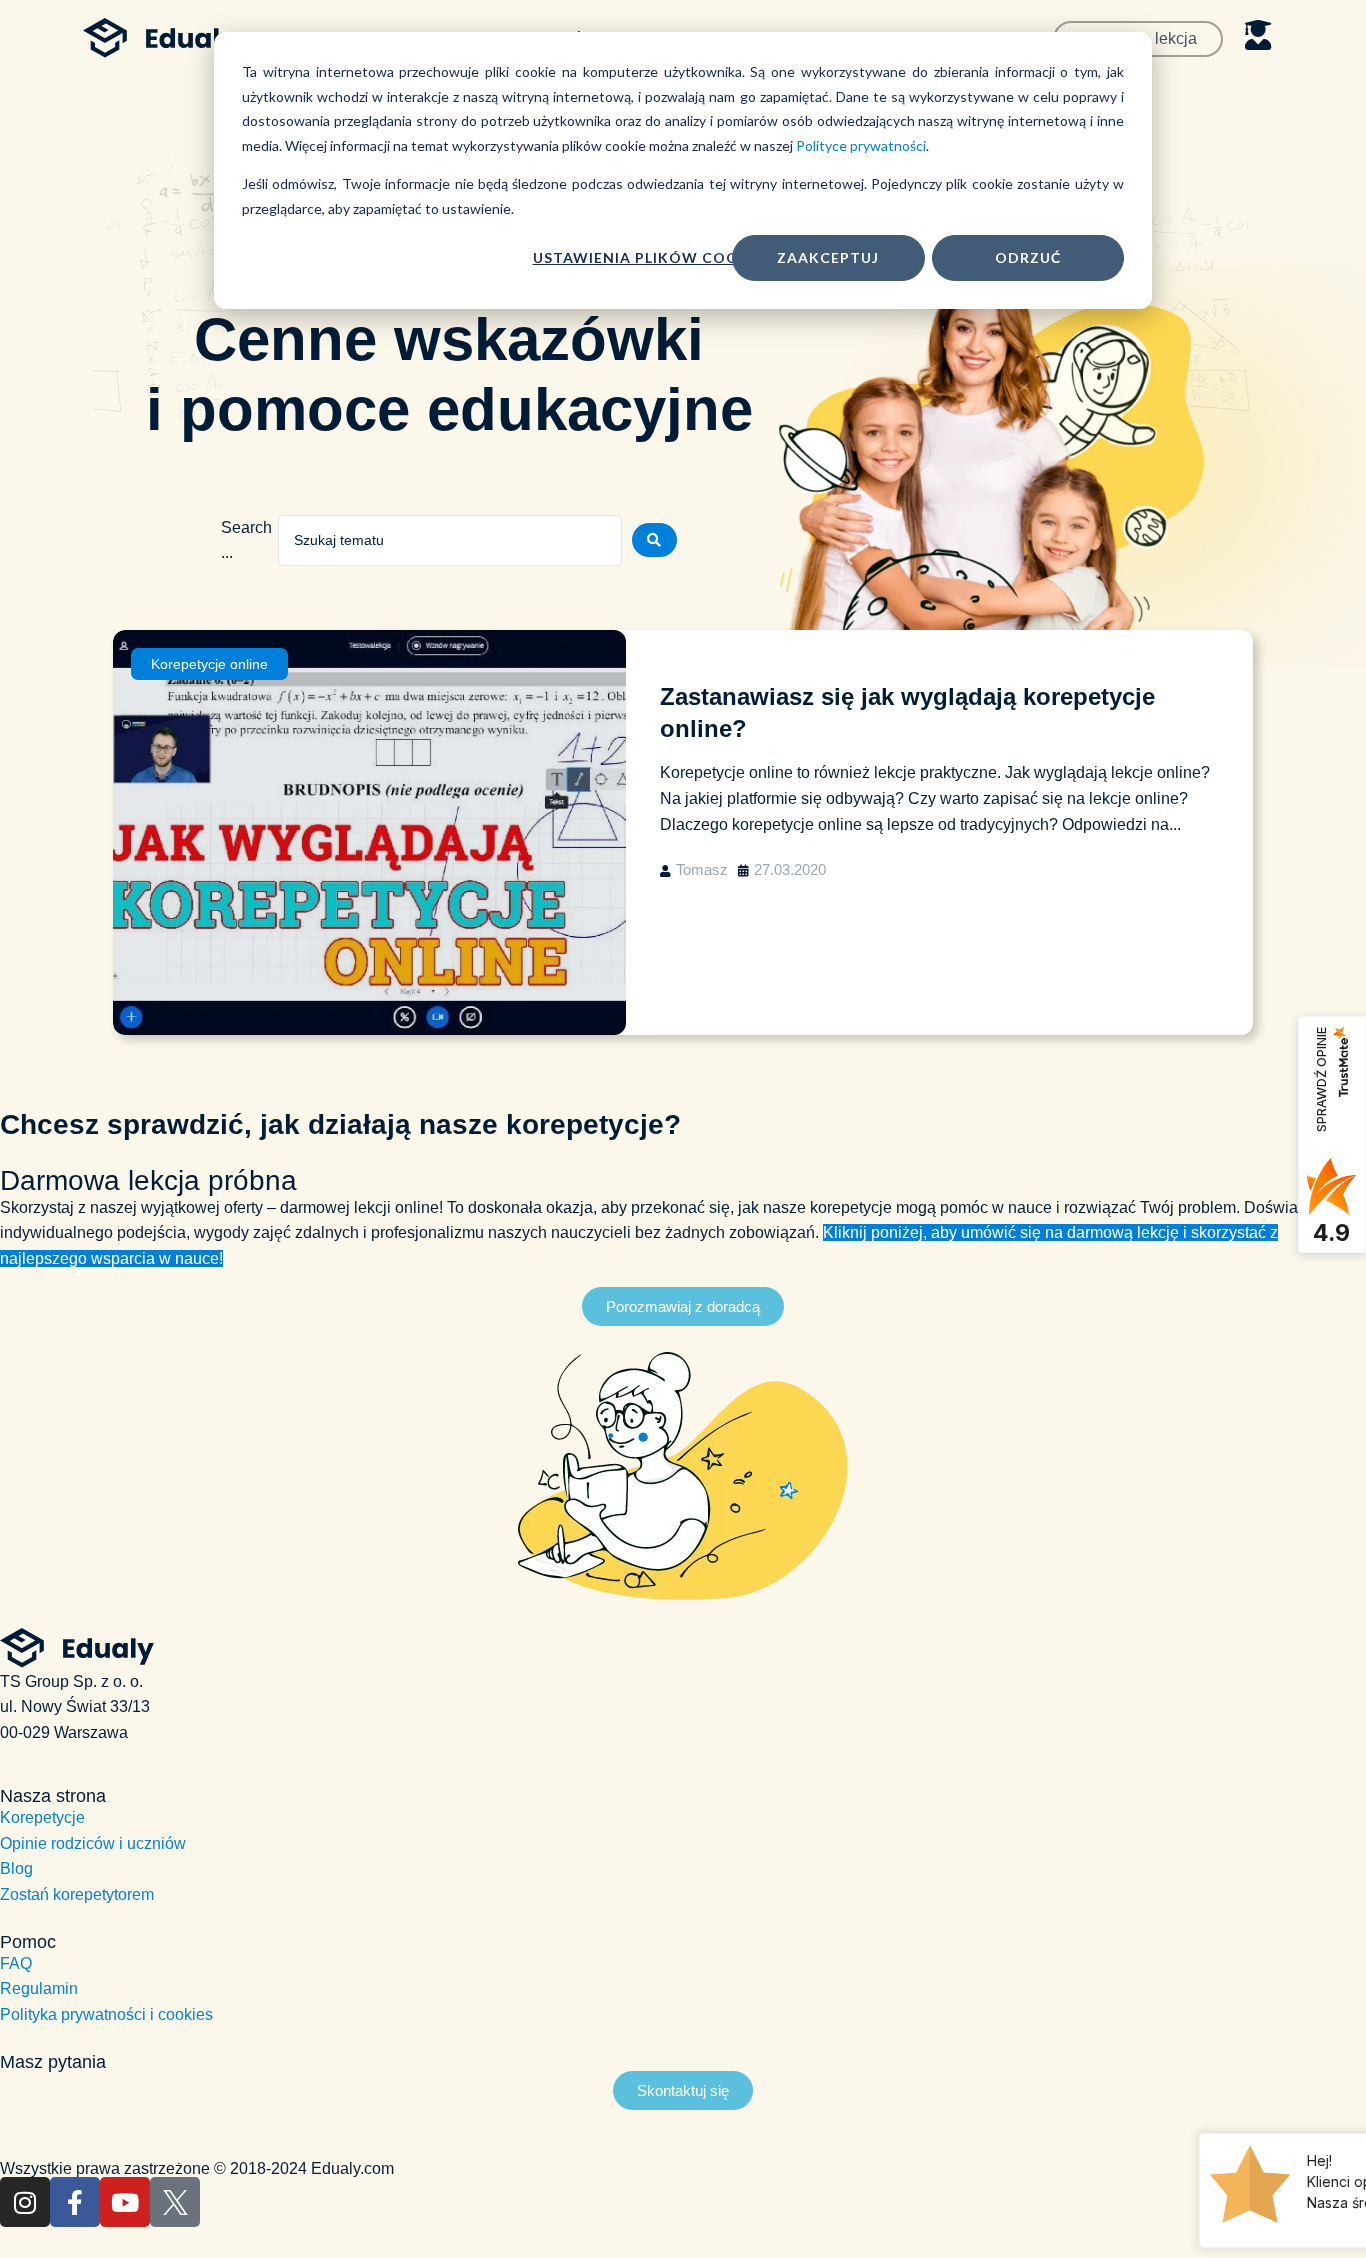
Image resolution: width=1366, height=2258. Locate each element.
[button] (683, 1306)
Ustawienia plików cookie (648, 257)
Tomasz (702, 869)
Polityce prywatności (861, 145)
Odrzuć (1028, 257)
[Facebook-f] (75, 2202)
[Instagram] (25, 2202)
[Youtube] (125, 2202)
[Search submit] (654, 540)
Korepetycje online (209, 664)
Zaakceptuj (828, 257)
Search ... (246, 540)
